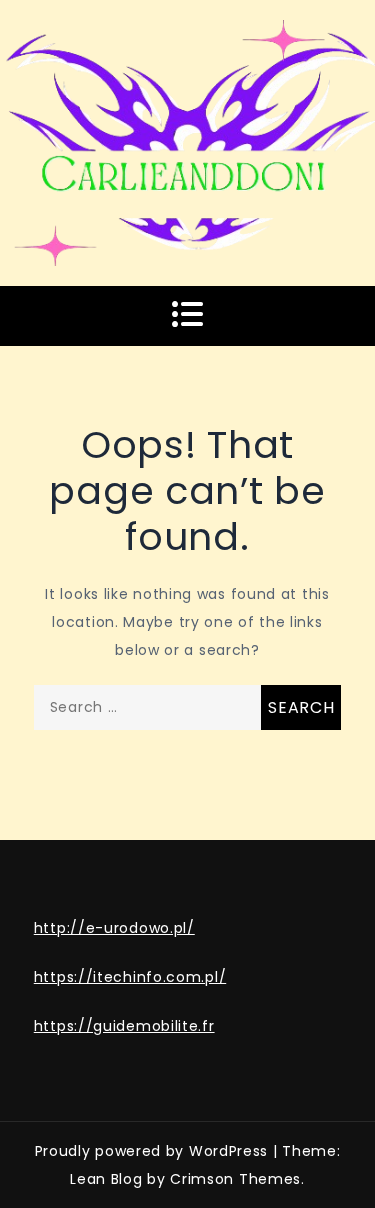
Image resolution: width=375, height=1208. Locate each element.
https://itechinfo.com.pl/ (130, 977)
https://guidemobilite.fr (124, 1026)
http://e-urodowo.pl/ (114, 928)
